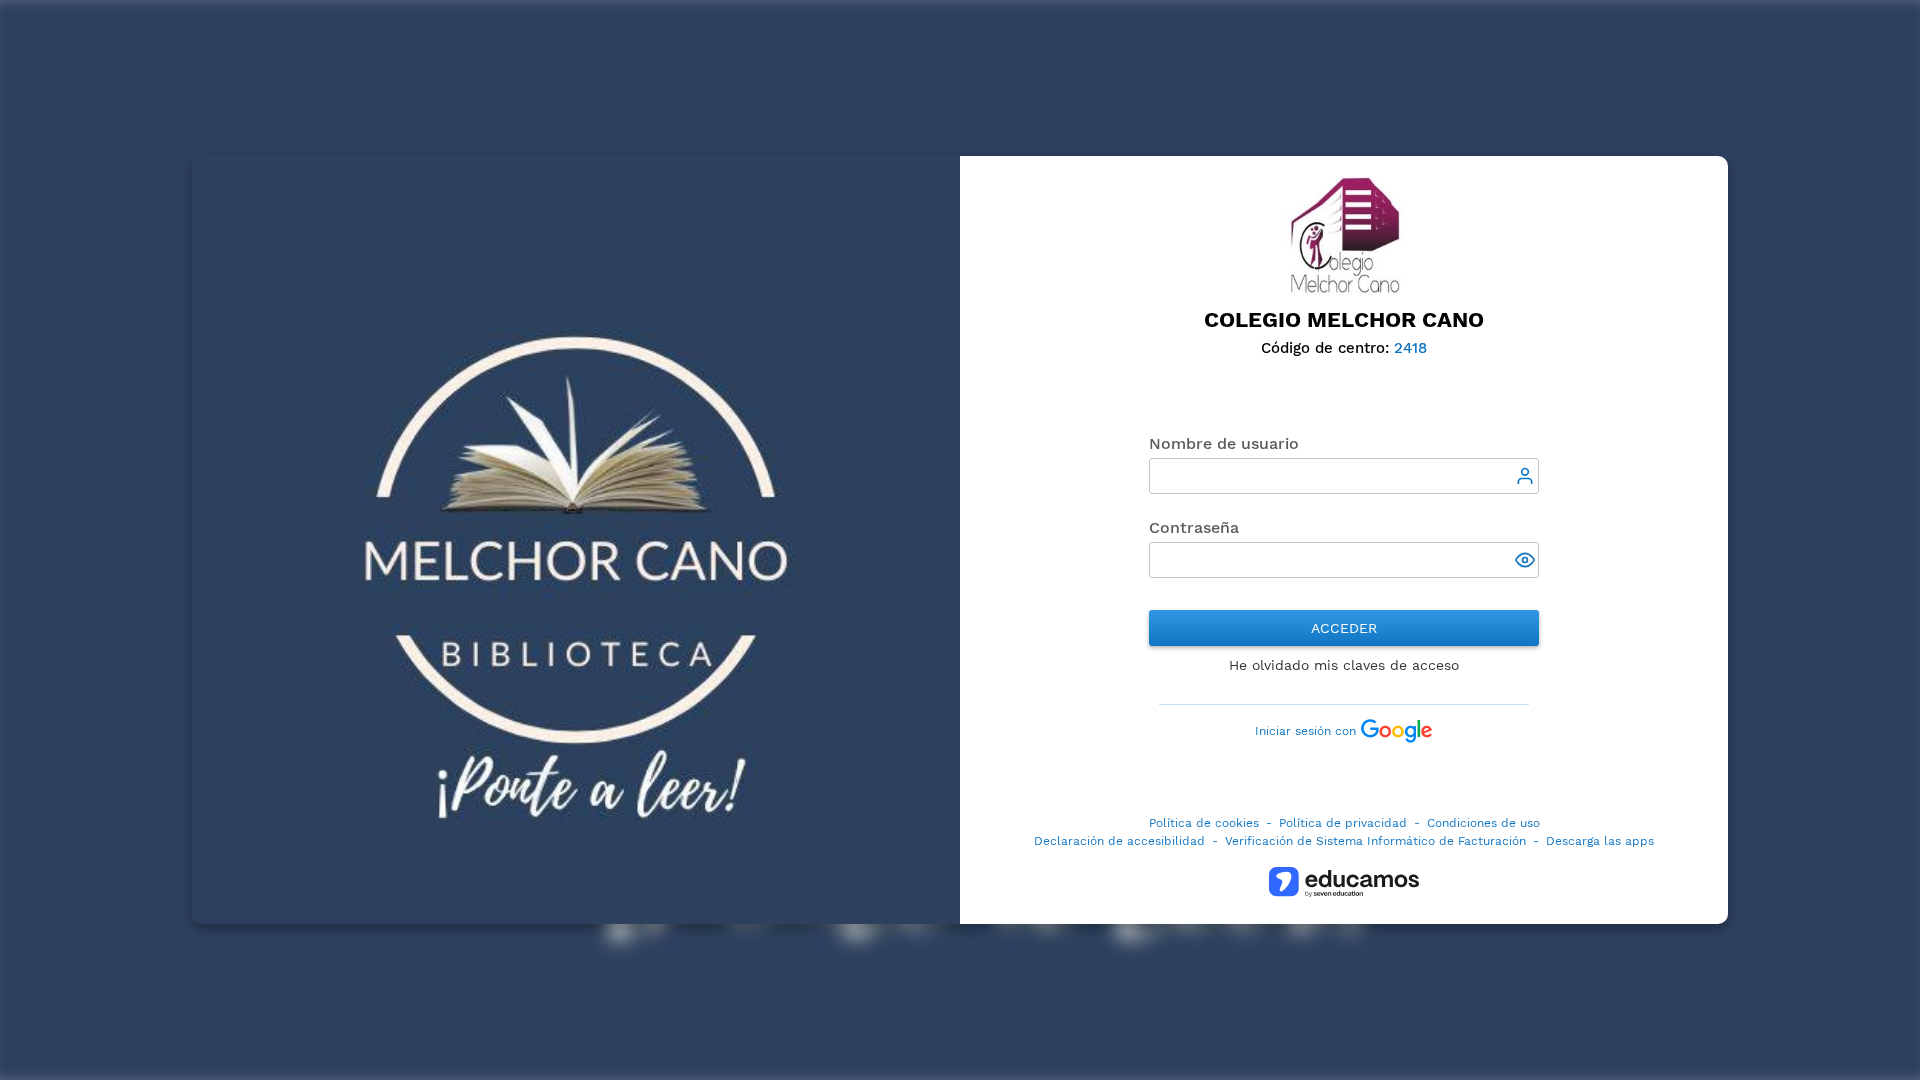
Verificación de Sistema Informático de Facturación (1375, 841)
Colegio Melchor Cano (1344, 319)
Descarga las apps (1600, 841)
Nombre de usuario (1224, 443)
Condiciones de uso (1483, 823)
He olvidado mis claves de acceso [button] (1344, 665)
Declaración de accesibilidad (1119, 841)
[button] (1527, 562)
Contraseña (1194, 527)
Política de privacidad (1343, 823)
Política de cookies (1204, 823)
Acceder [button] (1344, 628)
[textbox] (1344, 476)
